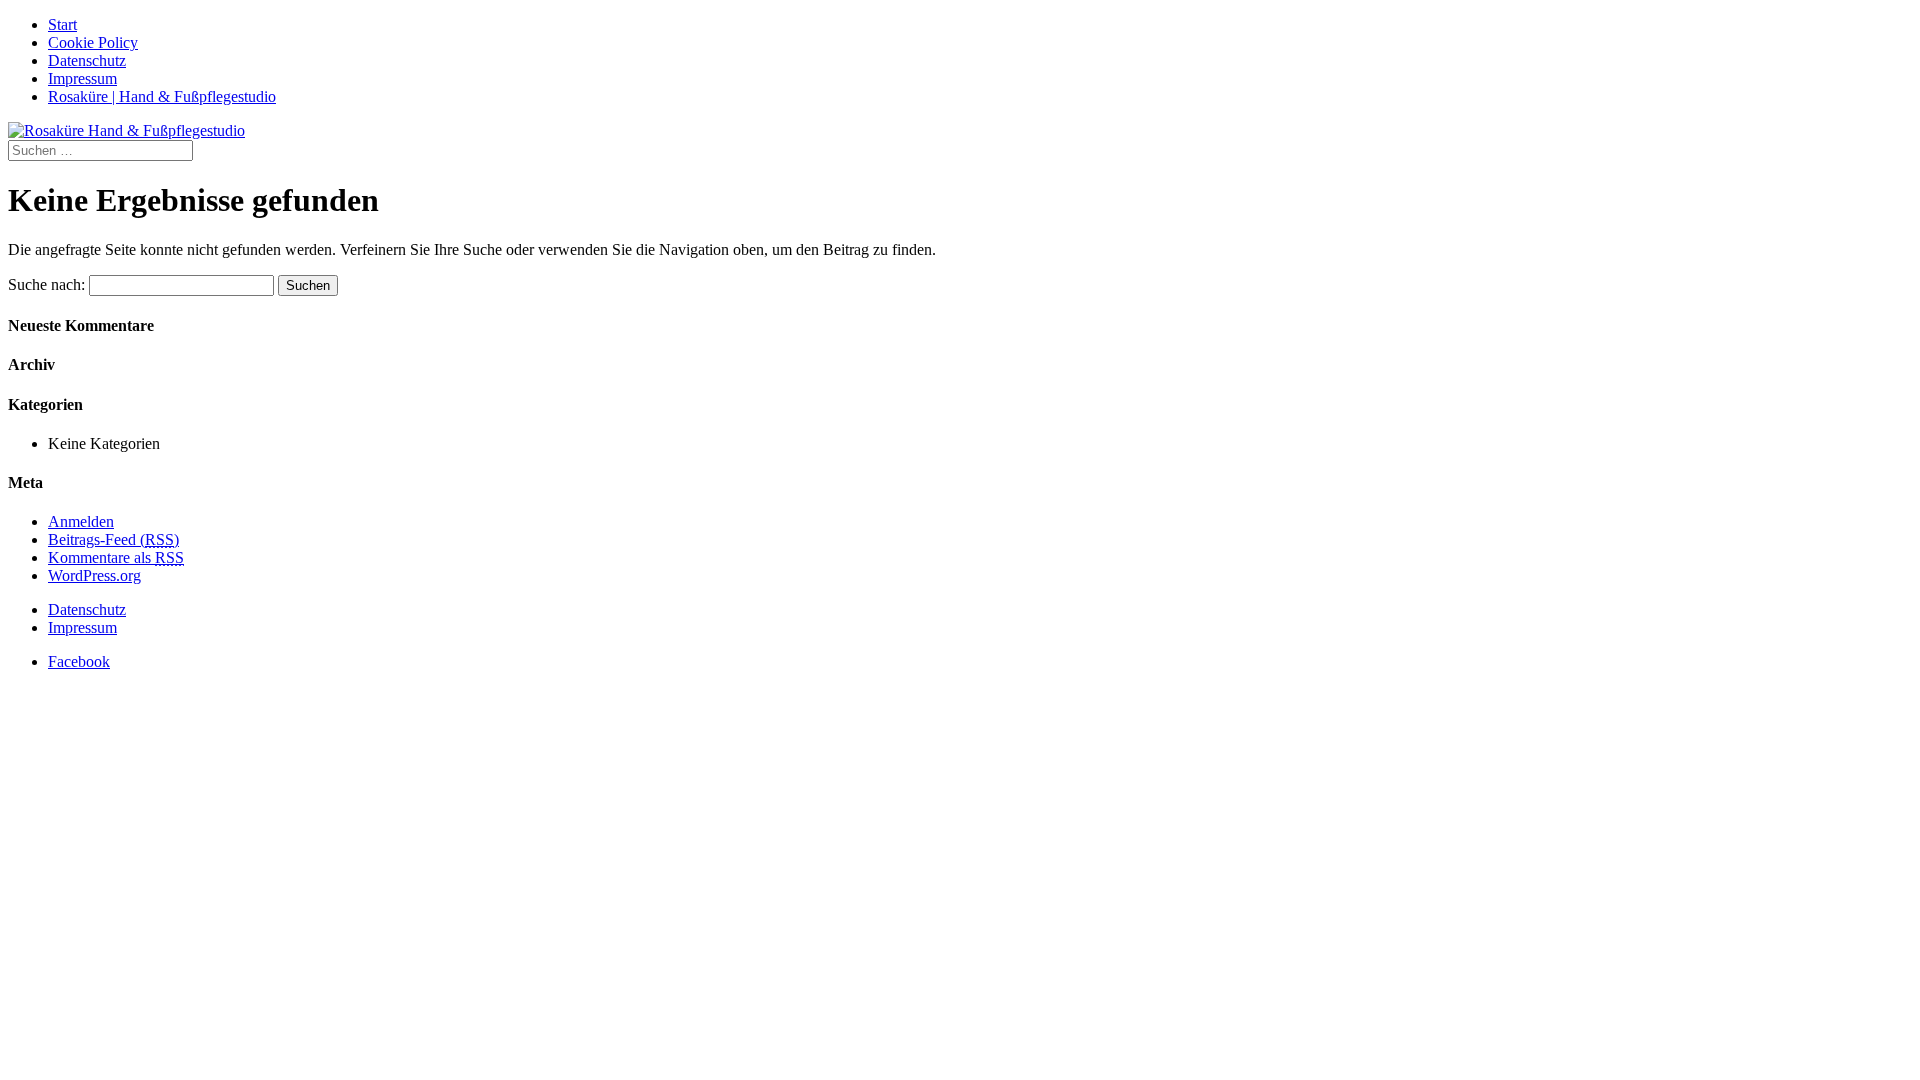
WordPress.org (94, 575)
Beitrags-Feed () (113, 539)
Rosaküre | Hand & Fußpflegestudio (162, 96)
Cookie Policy (93, 42)
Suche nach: (46, 284)
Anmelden (81, 521)
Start (62, 24)
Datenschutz (87, 60)
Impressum (82, 78)
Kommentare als (116, 557)
